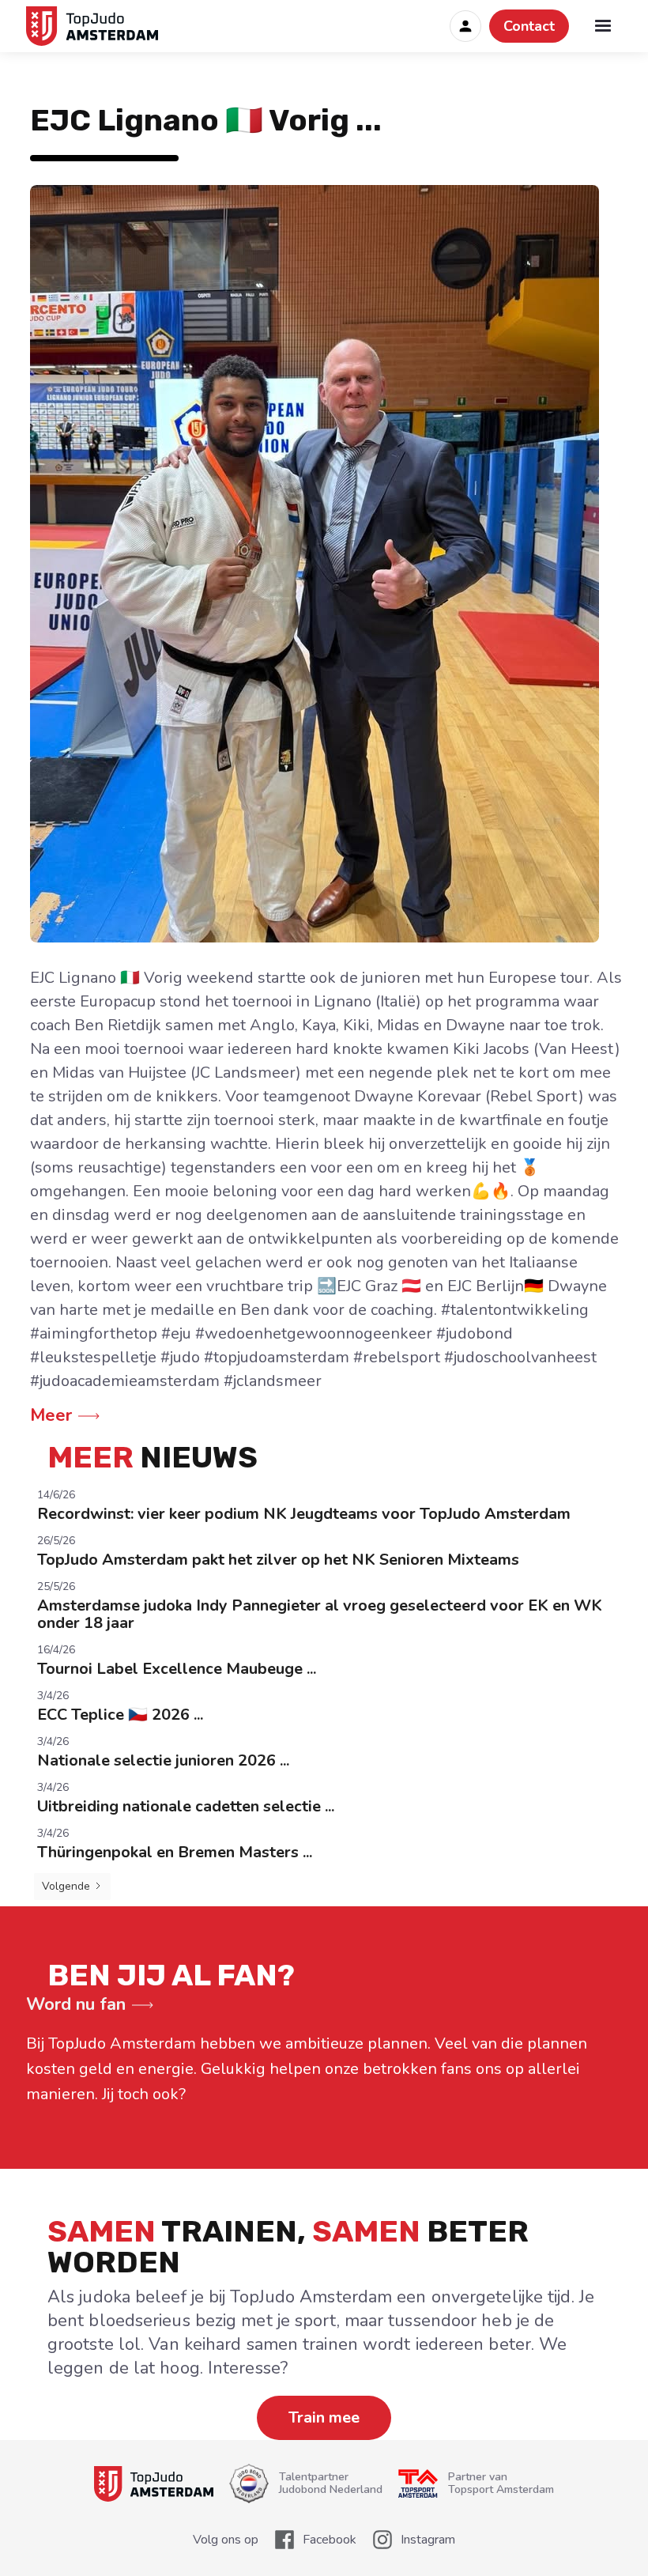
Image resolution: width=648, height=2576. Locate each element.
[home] (97, 26)
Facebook (330, 2540)
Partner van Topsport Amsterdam (501, 2483)
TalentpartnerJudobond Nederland (331, 2483)
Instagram (428, 2540)
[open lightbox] (324, 564)
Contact (529, 26)
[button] (603, 26)
